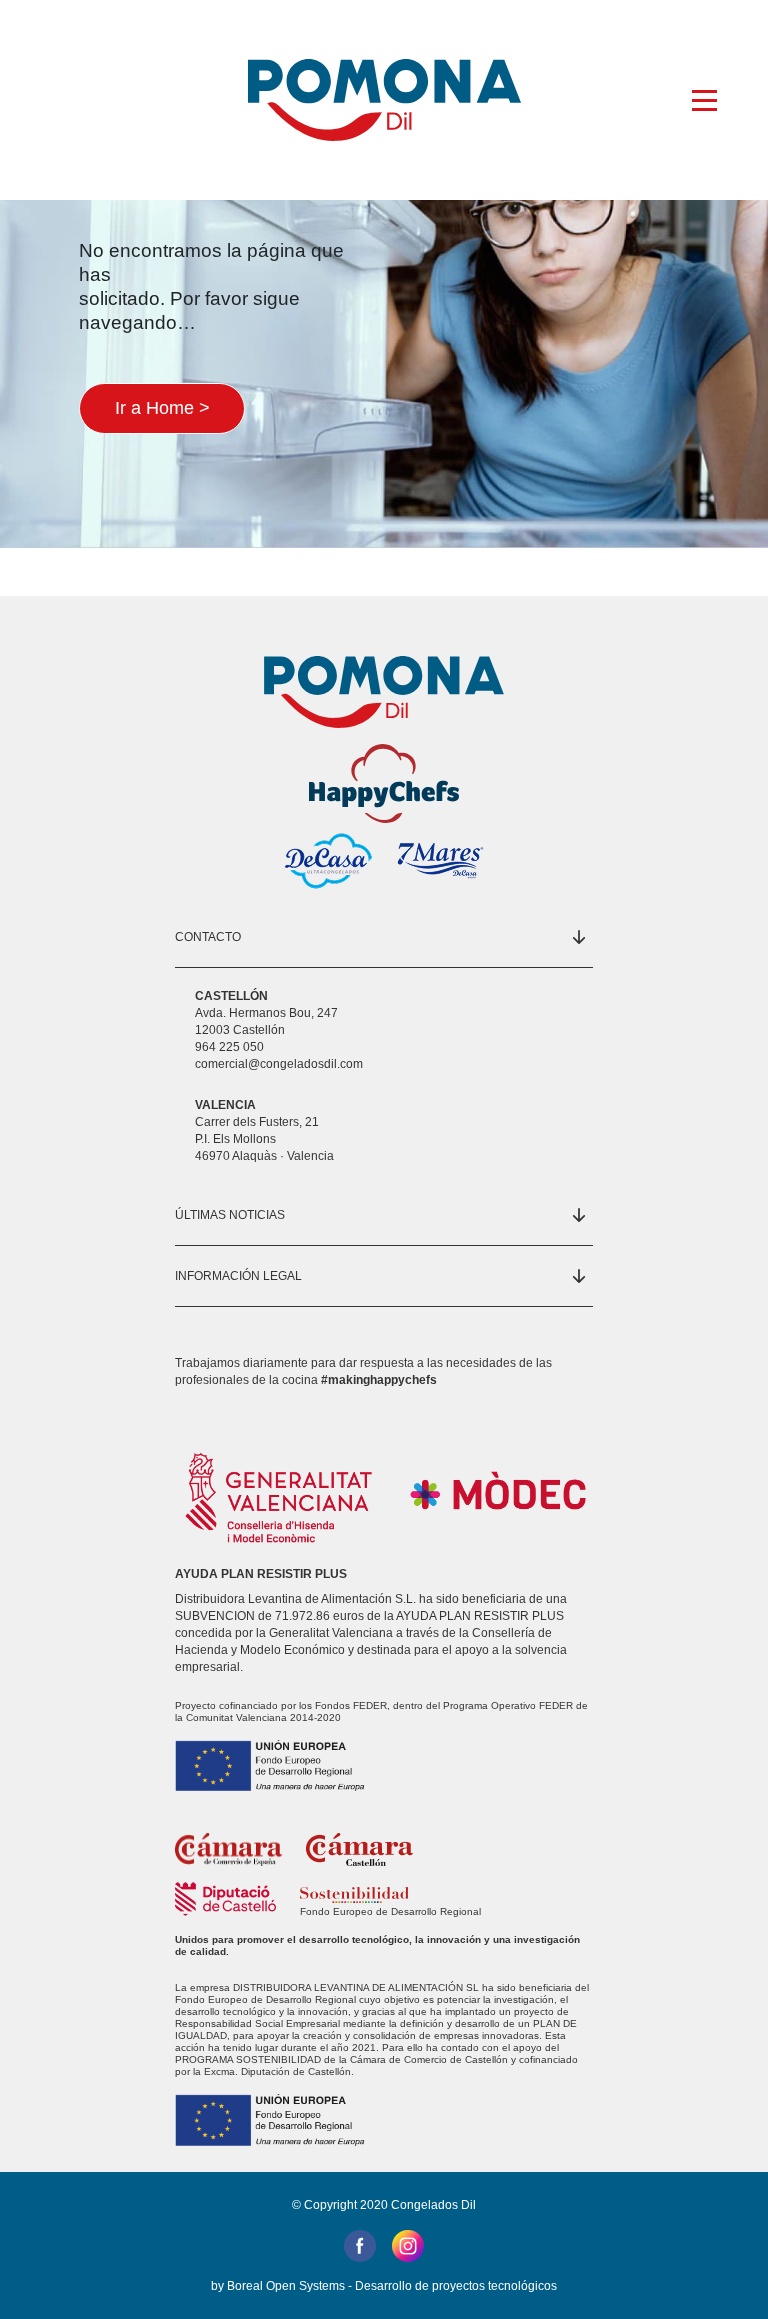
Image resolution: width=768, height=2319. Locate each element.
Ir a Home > (162, 408)
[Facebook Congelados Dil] (360, 2244)
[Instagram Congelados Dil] (408, 2244)
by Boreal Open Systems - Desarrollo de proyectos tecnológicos (384, 2286)
